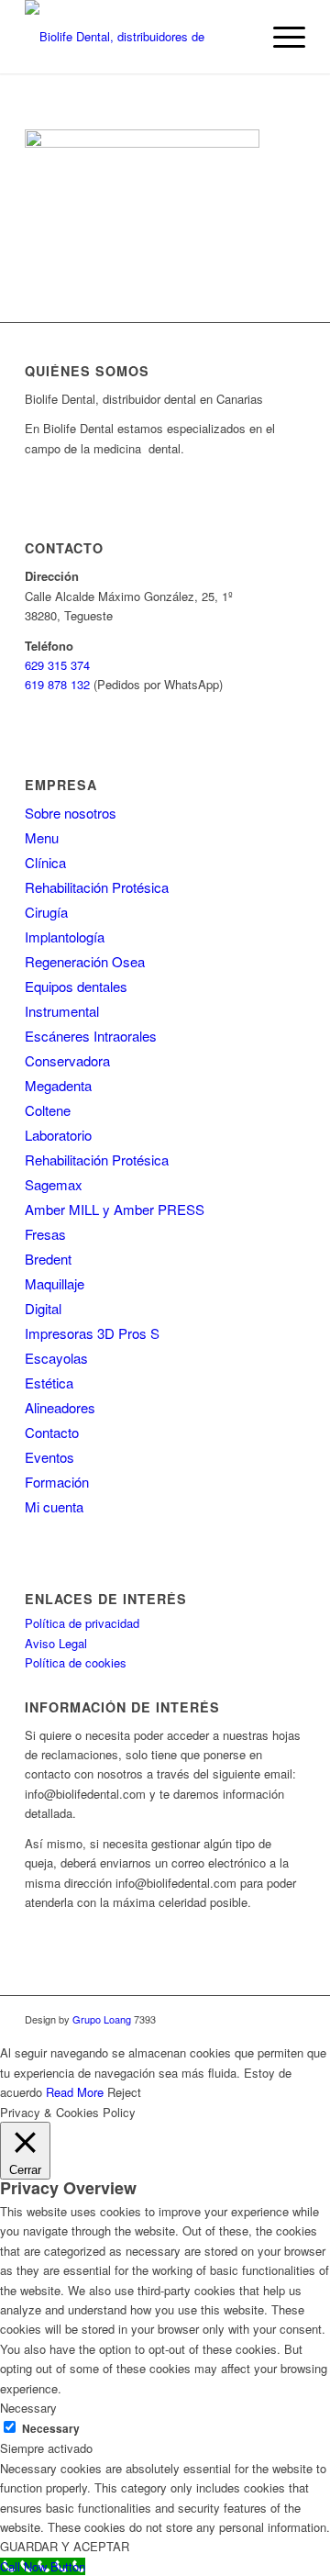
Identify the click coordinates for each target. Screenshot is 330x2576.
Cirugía (46, 912)
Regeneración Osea (85, 961)
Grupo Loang (102, 2019)
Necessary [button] (28, 2408)
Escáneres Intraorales (91, 1036)
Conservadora (67, 1060)
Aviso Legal (56, 1643)
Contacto (52, 1432)
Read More (75, 2092)
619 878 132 (57, 684)
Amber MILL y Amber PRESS (115, 1209)
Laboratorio (58, 1135)
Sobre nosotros (71, 813)
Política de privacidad (82, 1623)
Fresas (45, 1234)
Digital (43, 1308)
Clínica (45, 862)
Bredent (48, 1259)
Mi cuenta (54, 1506)
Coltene (48, 1110)
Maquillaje (55, 1283)
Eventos (49, 1457)
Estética (49, 1383)
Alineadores (60, 1407)
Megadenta (58, 1085)
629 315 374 (57, 665)
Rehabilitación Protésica (97, 887)
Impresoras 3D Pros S (92, 1333)
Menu (42, 837)
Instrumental (62, 1011)
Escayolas (56, 1358)
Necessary (51, 2429)
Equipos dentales (76, 986)
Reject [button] (124, 2092)
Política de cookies (76, 1662)
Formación (57, 1482)
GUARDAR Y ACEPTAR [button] (65, 2546)
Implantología (65, 937)
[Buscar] (237, 37)
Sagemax (54, 1184)
